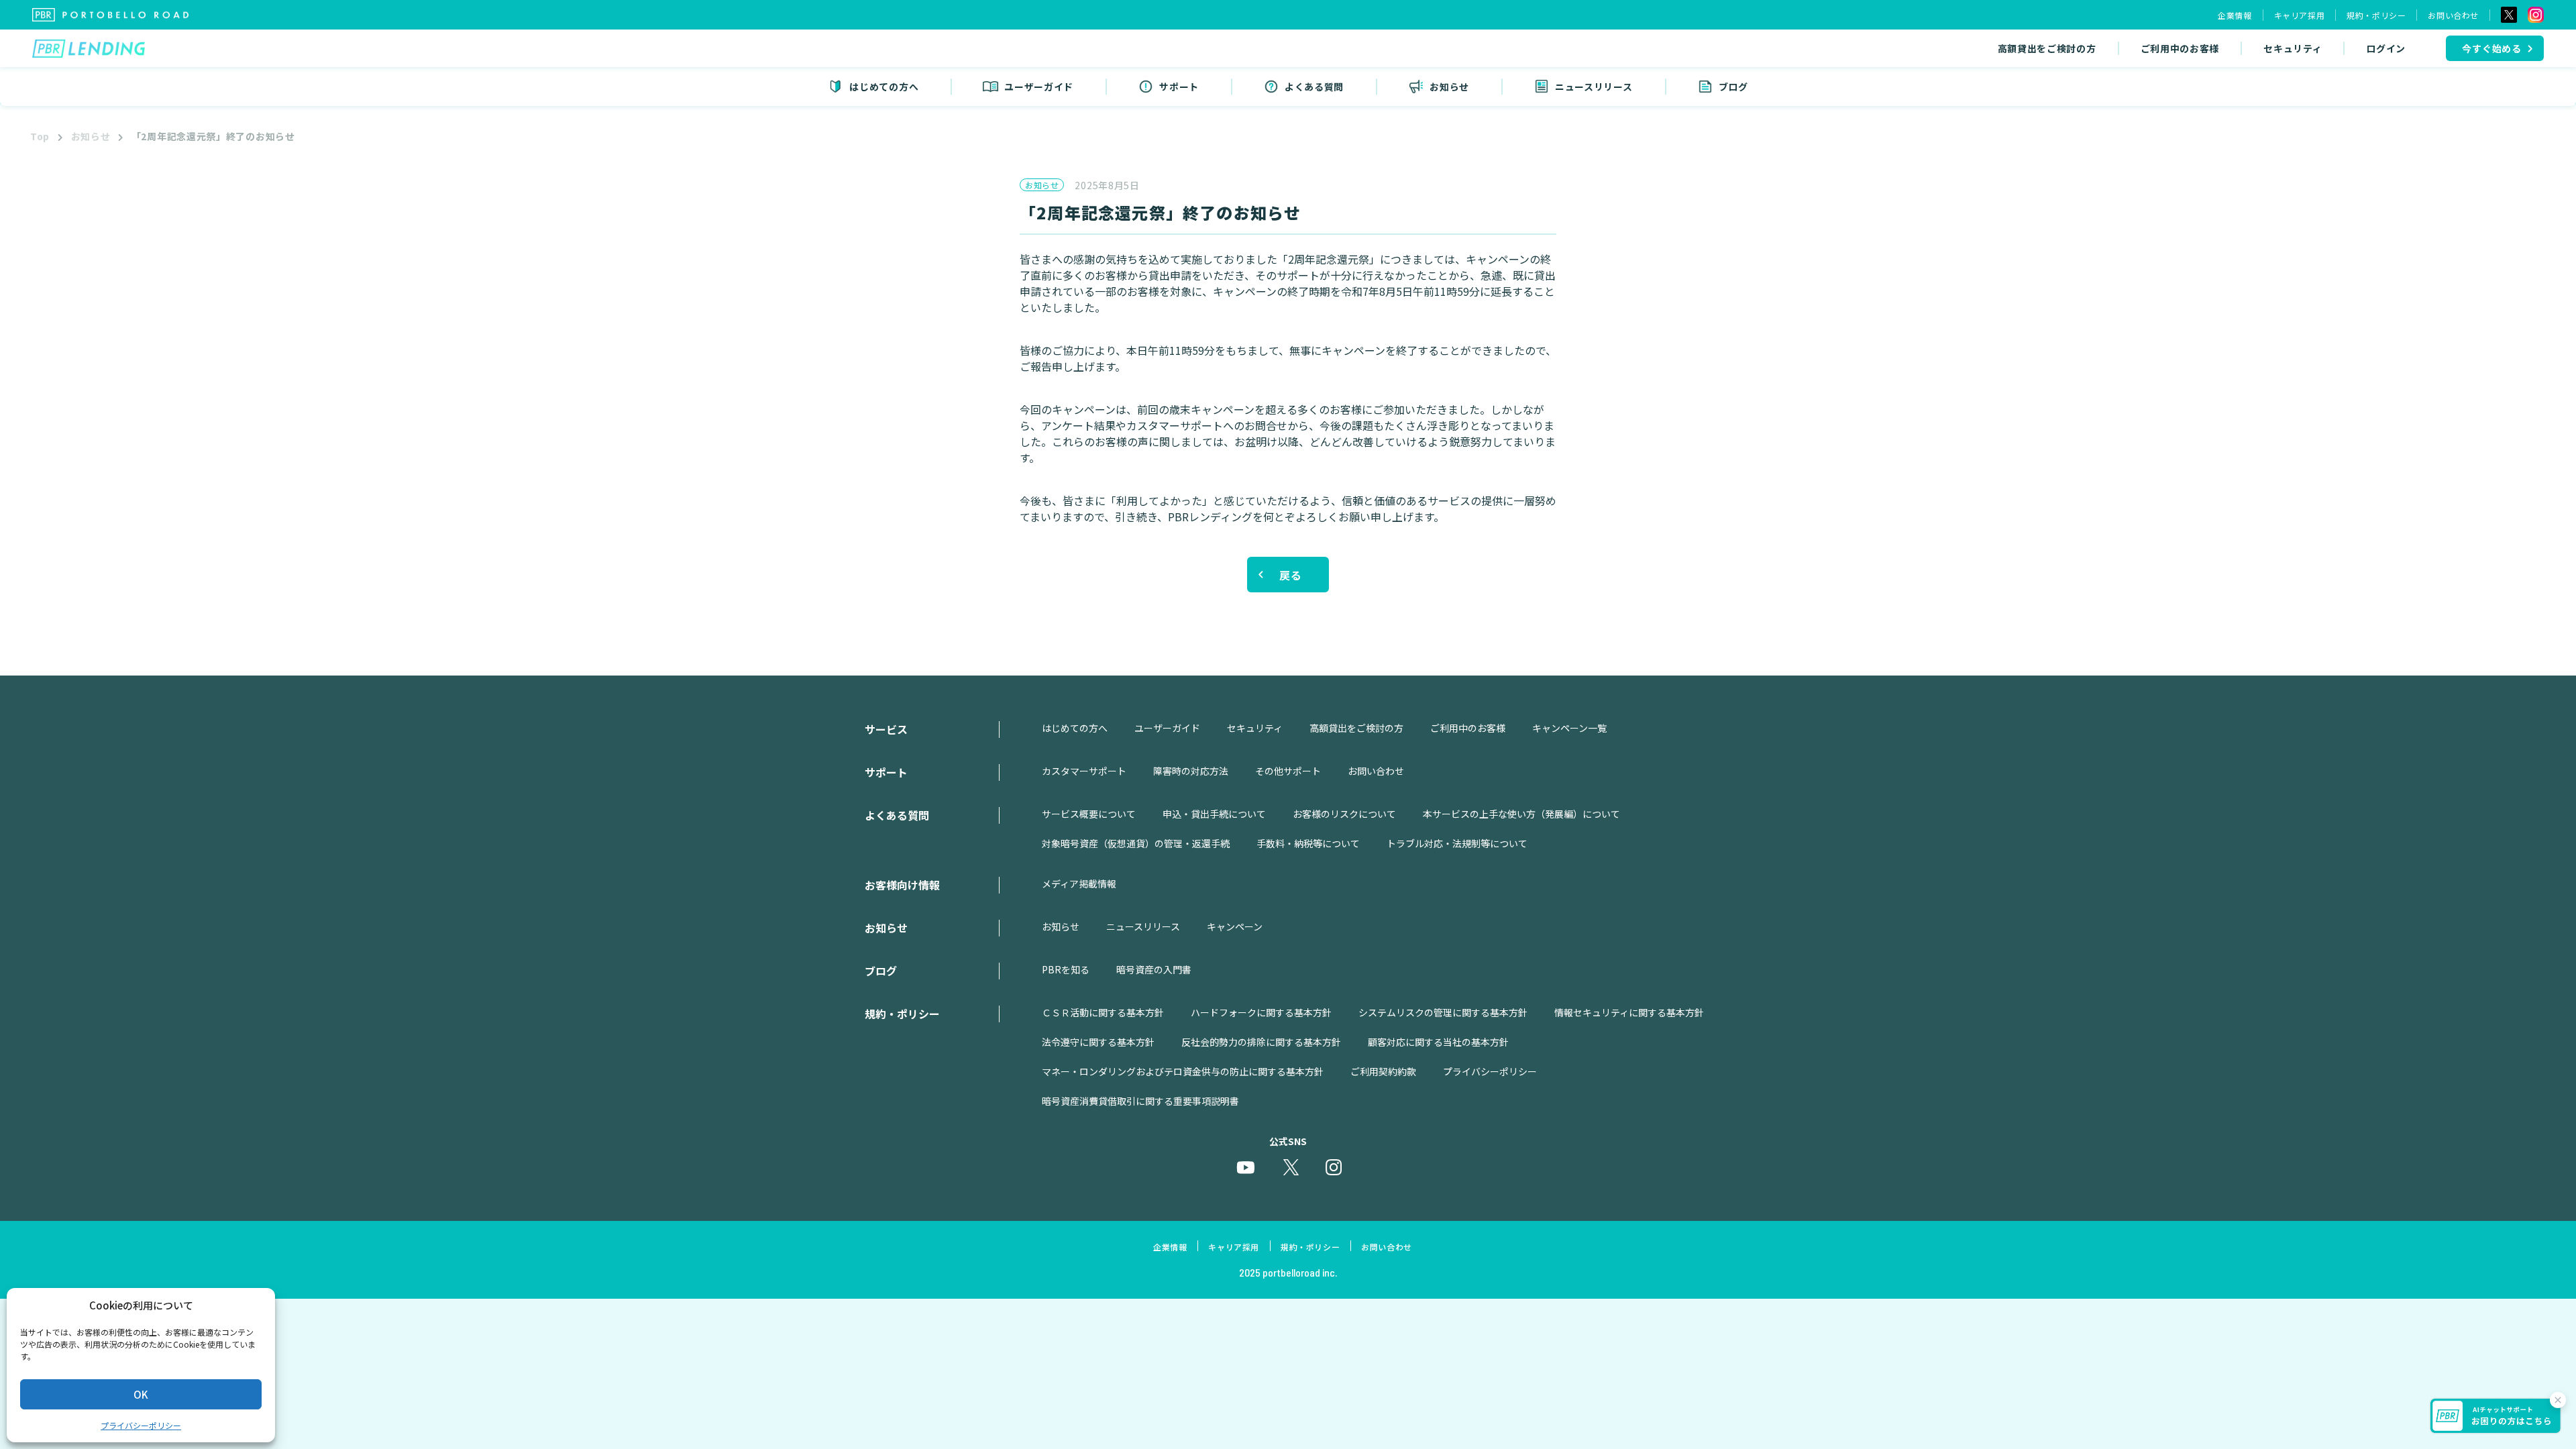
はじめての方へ (1075, 728)
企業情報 (2235, 15)
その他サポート (1288, 771)
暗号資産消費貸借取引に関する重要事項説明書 (1140, 1101)
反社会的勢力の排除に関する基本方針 (1261, 1042)
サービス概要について (1089, 814)
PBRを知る (1066, 969)
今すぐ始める (2492, 48)
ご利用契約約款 (1383, 1071)
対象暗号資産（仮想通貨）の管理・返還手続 (1136, 843)
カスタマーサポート (1084, 771)
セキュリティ (2293, 48)
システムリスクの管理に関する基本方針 (1443, 1012)
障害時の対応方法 (1191, 771)
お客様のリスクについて (1344, 814)
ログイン (2386, 48)
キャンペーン (1235, 926)
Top (40, 136)
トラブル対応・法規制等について (1457, 843)
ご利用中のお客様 (2180, 48)
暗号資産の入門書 (1154, 969)
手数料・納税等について (1308, 843)
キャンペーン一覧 (1569, 728)
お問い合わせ (2453, 15)
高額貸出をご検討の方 (2047, 48)
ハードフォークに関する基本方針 (1261, 1012)
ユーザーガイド (1167, 728)
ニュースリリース (1143, 926)
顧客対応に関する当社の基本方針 (1438, 1042)
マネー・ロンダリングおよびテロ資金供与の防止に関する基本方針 (1183, 1071)
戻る (1291, 575)
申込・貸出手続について (1214, 814)
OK (141, 1394)
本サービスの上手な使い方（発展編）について (1521, 814)
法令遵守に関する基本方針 (1098, 1042)
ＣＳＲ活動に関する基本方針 (1103, 1012)
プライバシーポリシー (141, 1425)
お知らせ (91, 136)
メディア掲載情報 (1079, 883)
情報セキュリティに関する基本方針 (1629, 1012)
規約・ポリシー (2376, 15)
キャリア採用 (2300, 15)
